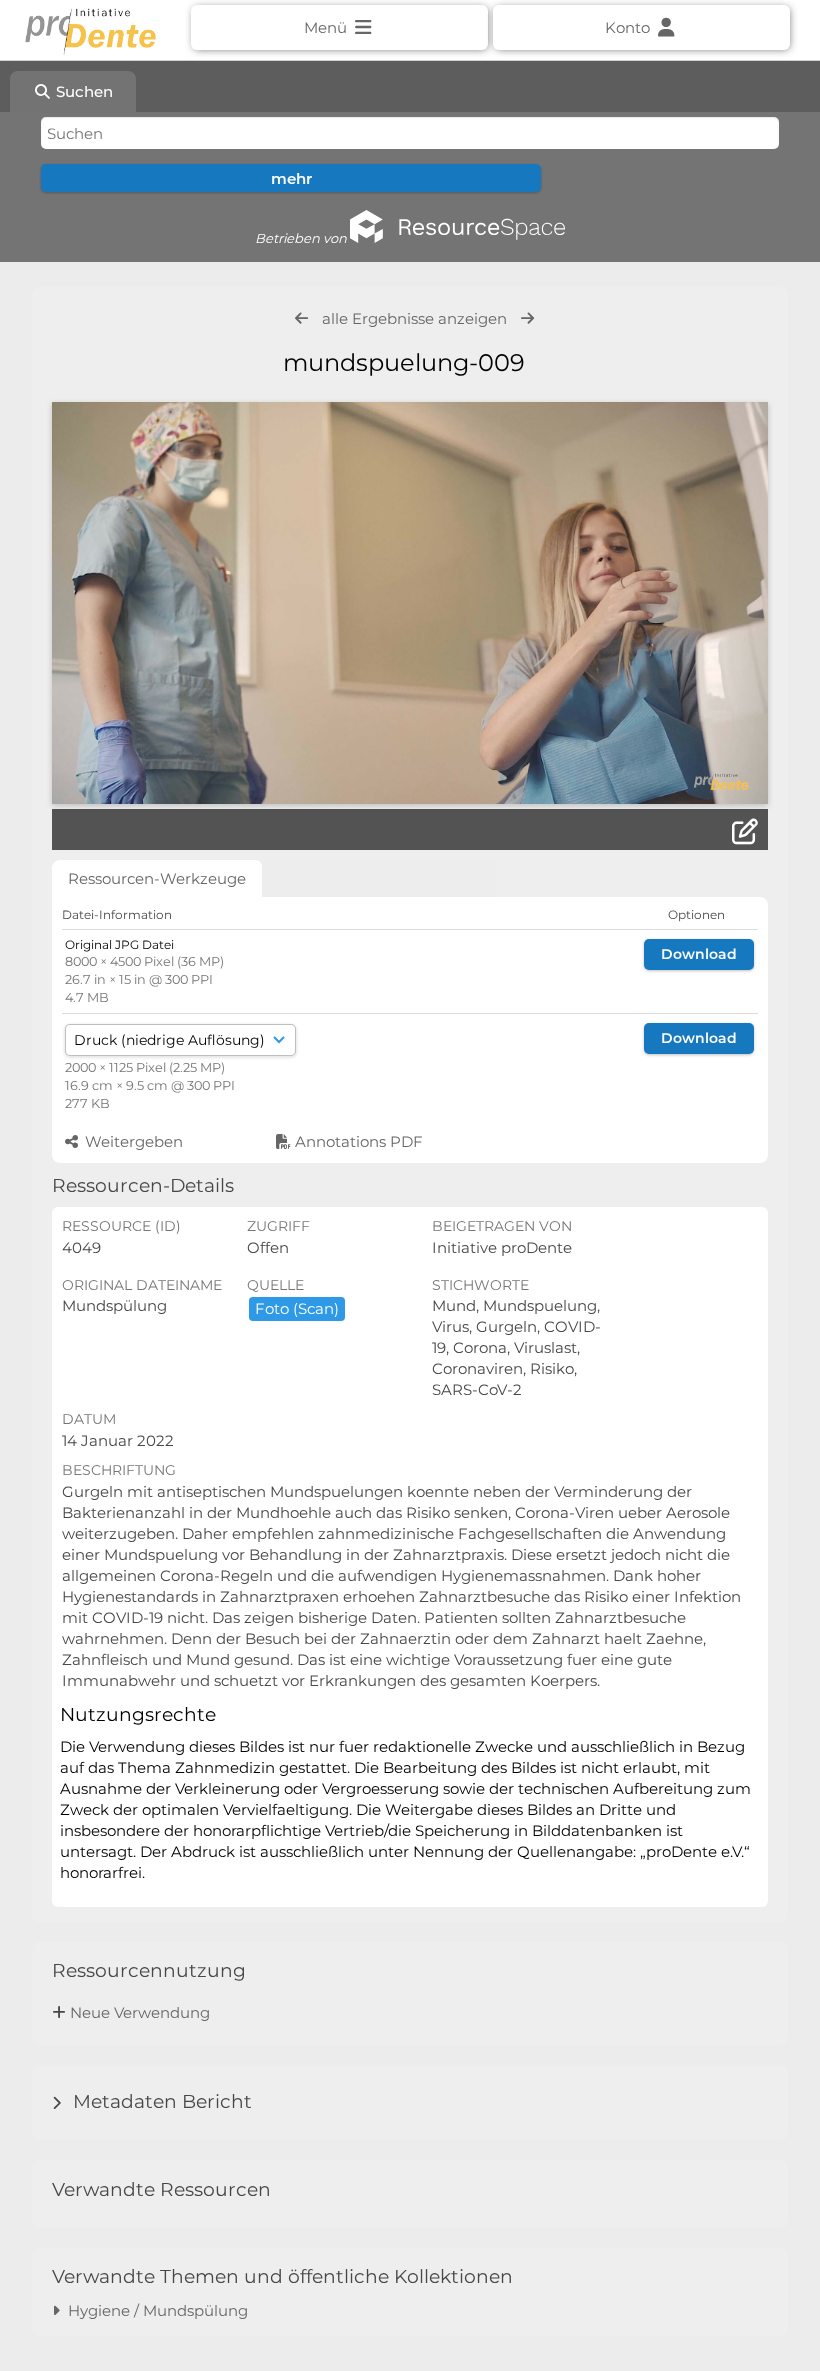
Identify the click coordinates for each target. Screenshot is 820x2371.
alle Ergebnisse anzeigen (414, 318)
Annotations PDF (357, 1141)
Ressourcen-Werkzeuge (157, 878)
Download (699, 954)
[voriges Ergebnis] (301, 318)
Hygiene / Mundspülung (154, 2310)
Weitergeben (132, 1141)
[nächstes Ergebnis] (527, 318)
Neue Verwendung (140, 2012)
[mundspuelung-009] (409, 603)
